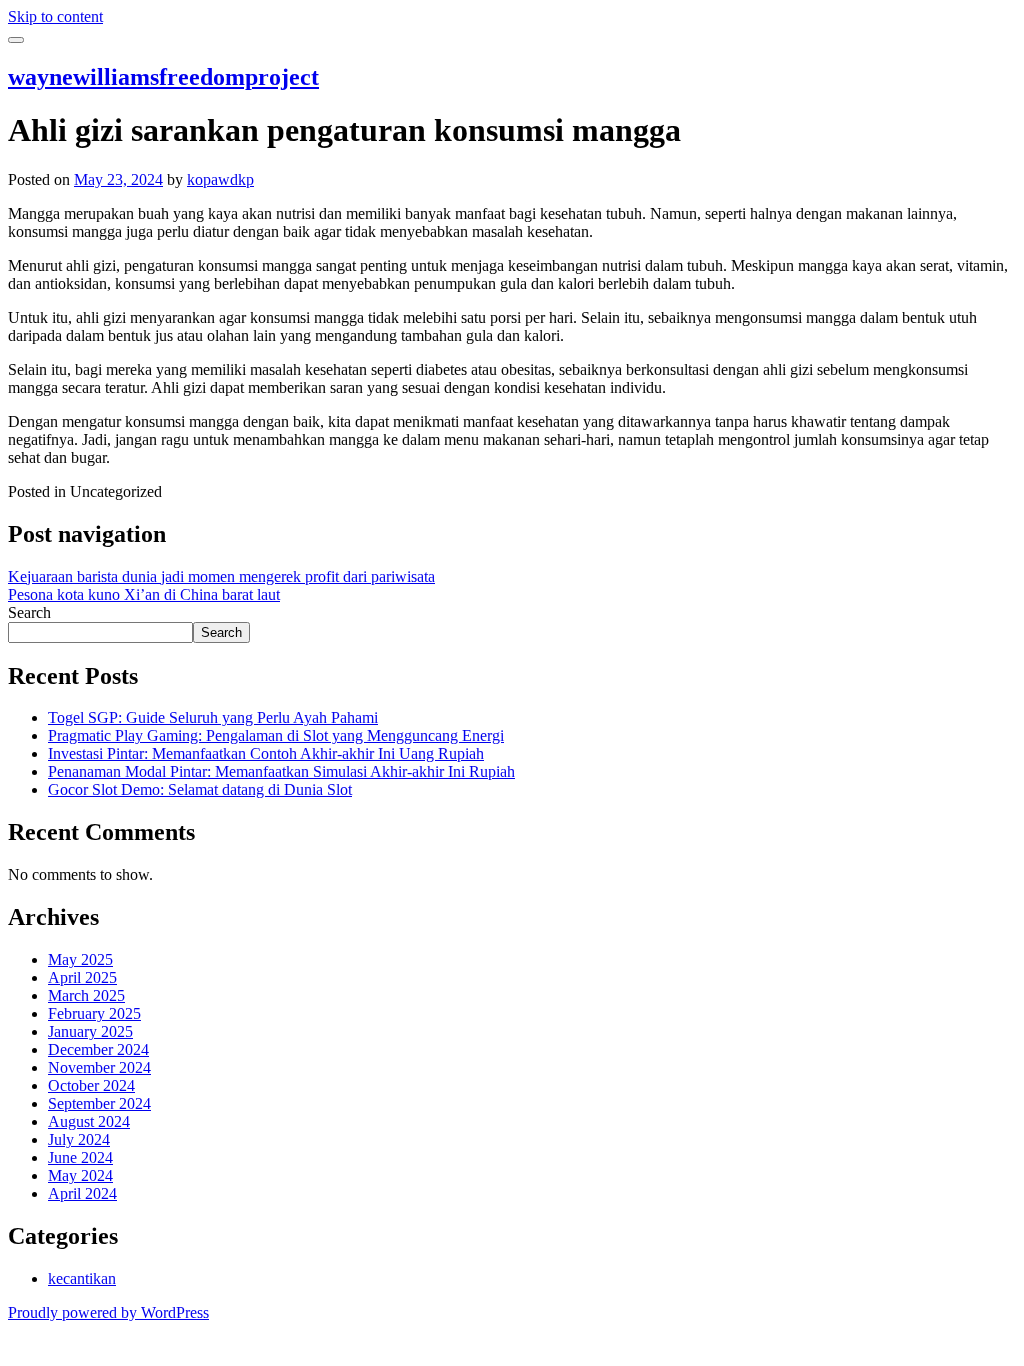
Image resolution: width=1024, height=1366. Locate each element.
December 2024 (98, 1049)
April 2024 (82, 1193)
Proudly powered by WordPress (108, 1312)
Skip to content (55, 16)
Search (29, 612)
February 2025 (94, 1013)
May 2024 (80, 1175)
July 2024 (79, 1139)
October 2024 (91, 1085)
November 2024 (99, 1067)
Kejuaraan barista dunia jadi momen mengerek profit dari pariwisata (221, 576)
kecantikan (82, 1278)
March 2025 (86, 995)
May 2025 (80, 959)
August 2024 (89, 1121)
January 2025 (90, 1031)
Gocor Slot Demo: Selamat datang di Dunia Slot (200, 789)
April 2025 (82, 977)
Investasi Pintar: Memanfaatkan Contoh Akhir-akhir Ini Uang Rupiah (266, 753)
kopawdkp (220, 179)
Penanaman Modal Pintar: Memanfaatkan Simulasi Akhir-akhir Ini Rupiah (281, 771)
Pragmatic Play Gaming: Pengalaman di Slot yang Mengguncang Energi (276, 735)
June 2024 (80, 1157)
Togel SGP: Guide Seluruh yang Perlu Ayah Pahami (213, 717)
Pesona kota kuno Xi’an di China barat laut (144, 594)
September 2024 (99, 1103)
